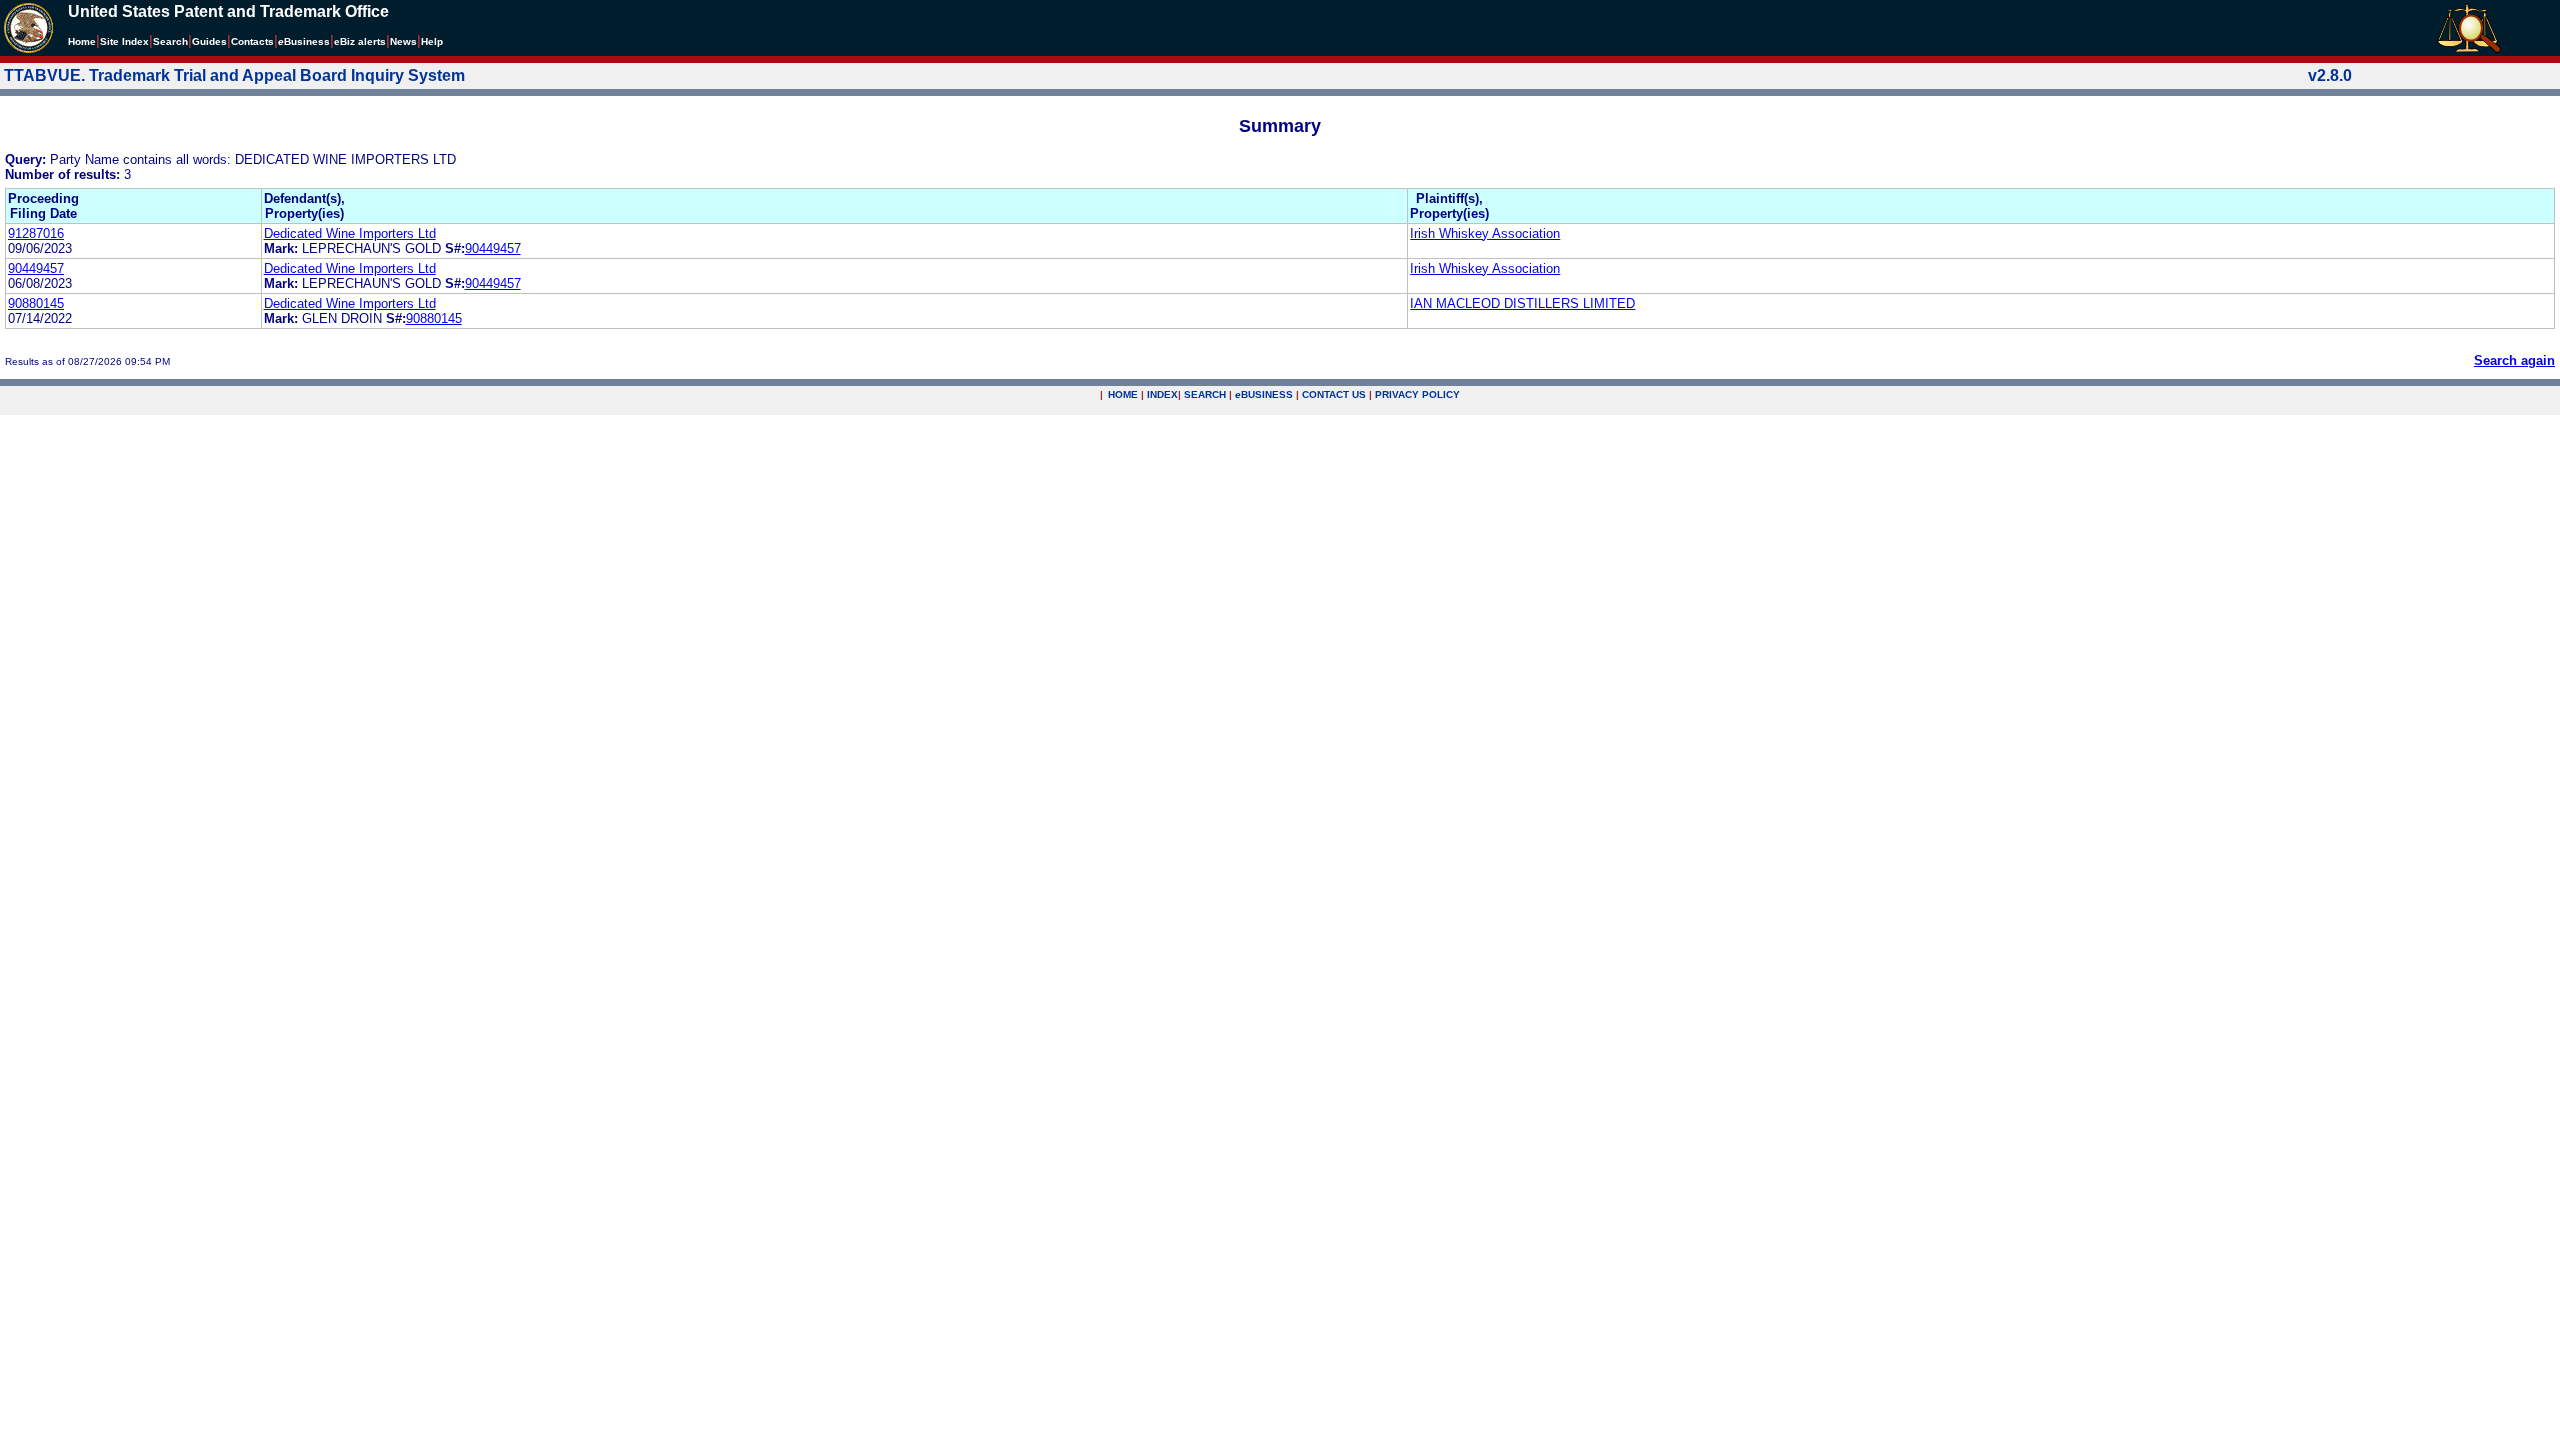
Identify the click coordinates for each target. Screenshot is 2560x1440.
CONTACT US (1334, 394)
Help (432, 41)
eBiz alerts (360, 41)
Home (82, 41)
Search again (2514, 360)
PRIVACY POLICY (1417, 394)
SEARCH (1205, 394)
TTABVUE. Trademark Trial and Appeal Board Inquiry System (234, 75)
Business (304, 41)
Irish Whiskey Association (1485, 233)
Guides (209, 41)
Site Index (124, 41)
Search (170, 41)
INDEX (1162, 394)
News (403, 41)
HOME (1123, 394)
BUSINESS (1264, 394)
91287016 (36, 233)
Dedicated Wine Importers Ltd (350, 233)
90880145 (36, 303)
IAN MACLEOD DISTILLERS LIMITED (1522, 303)
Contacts (252, 41)
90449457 (493, 248)
